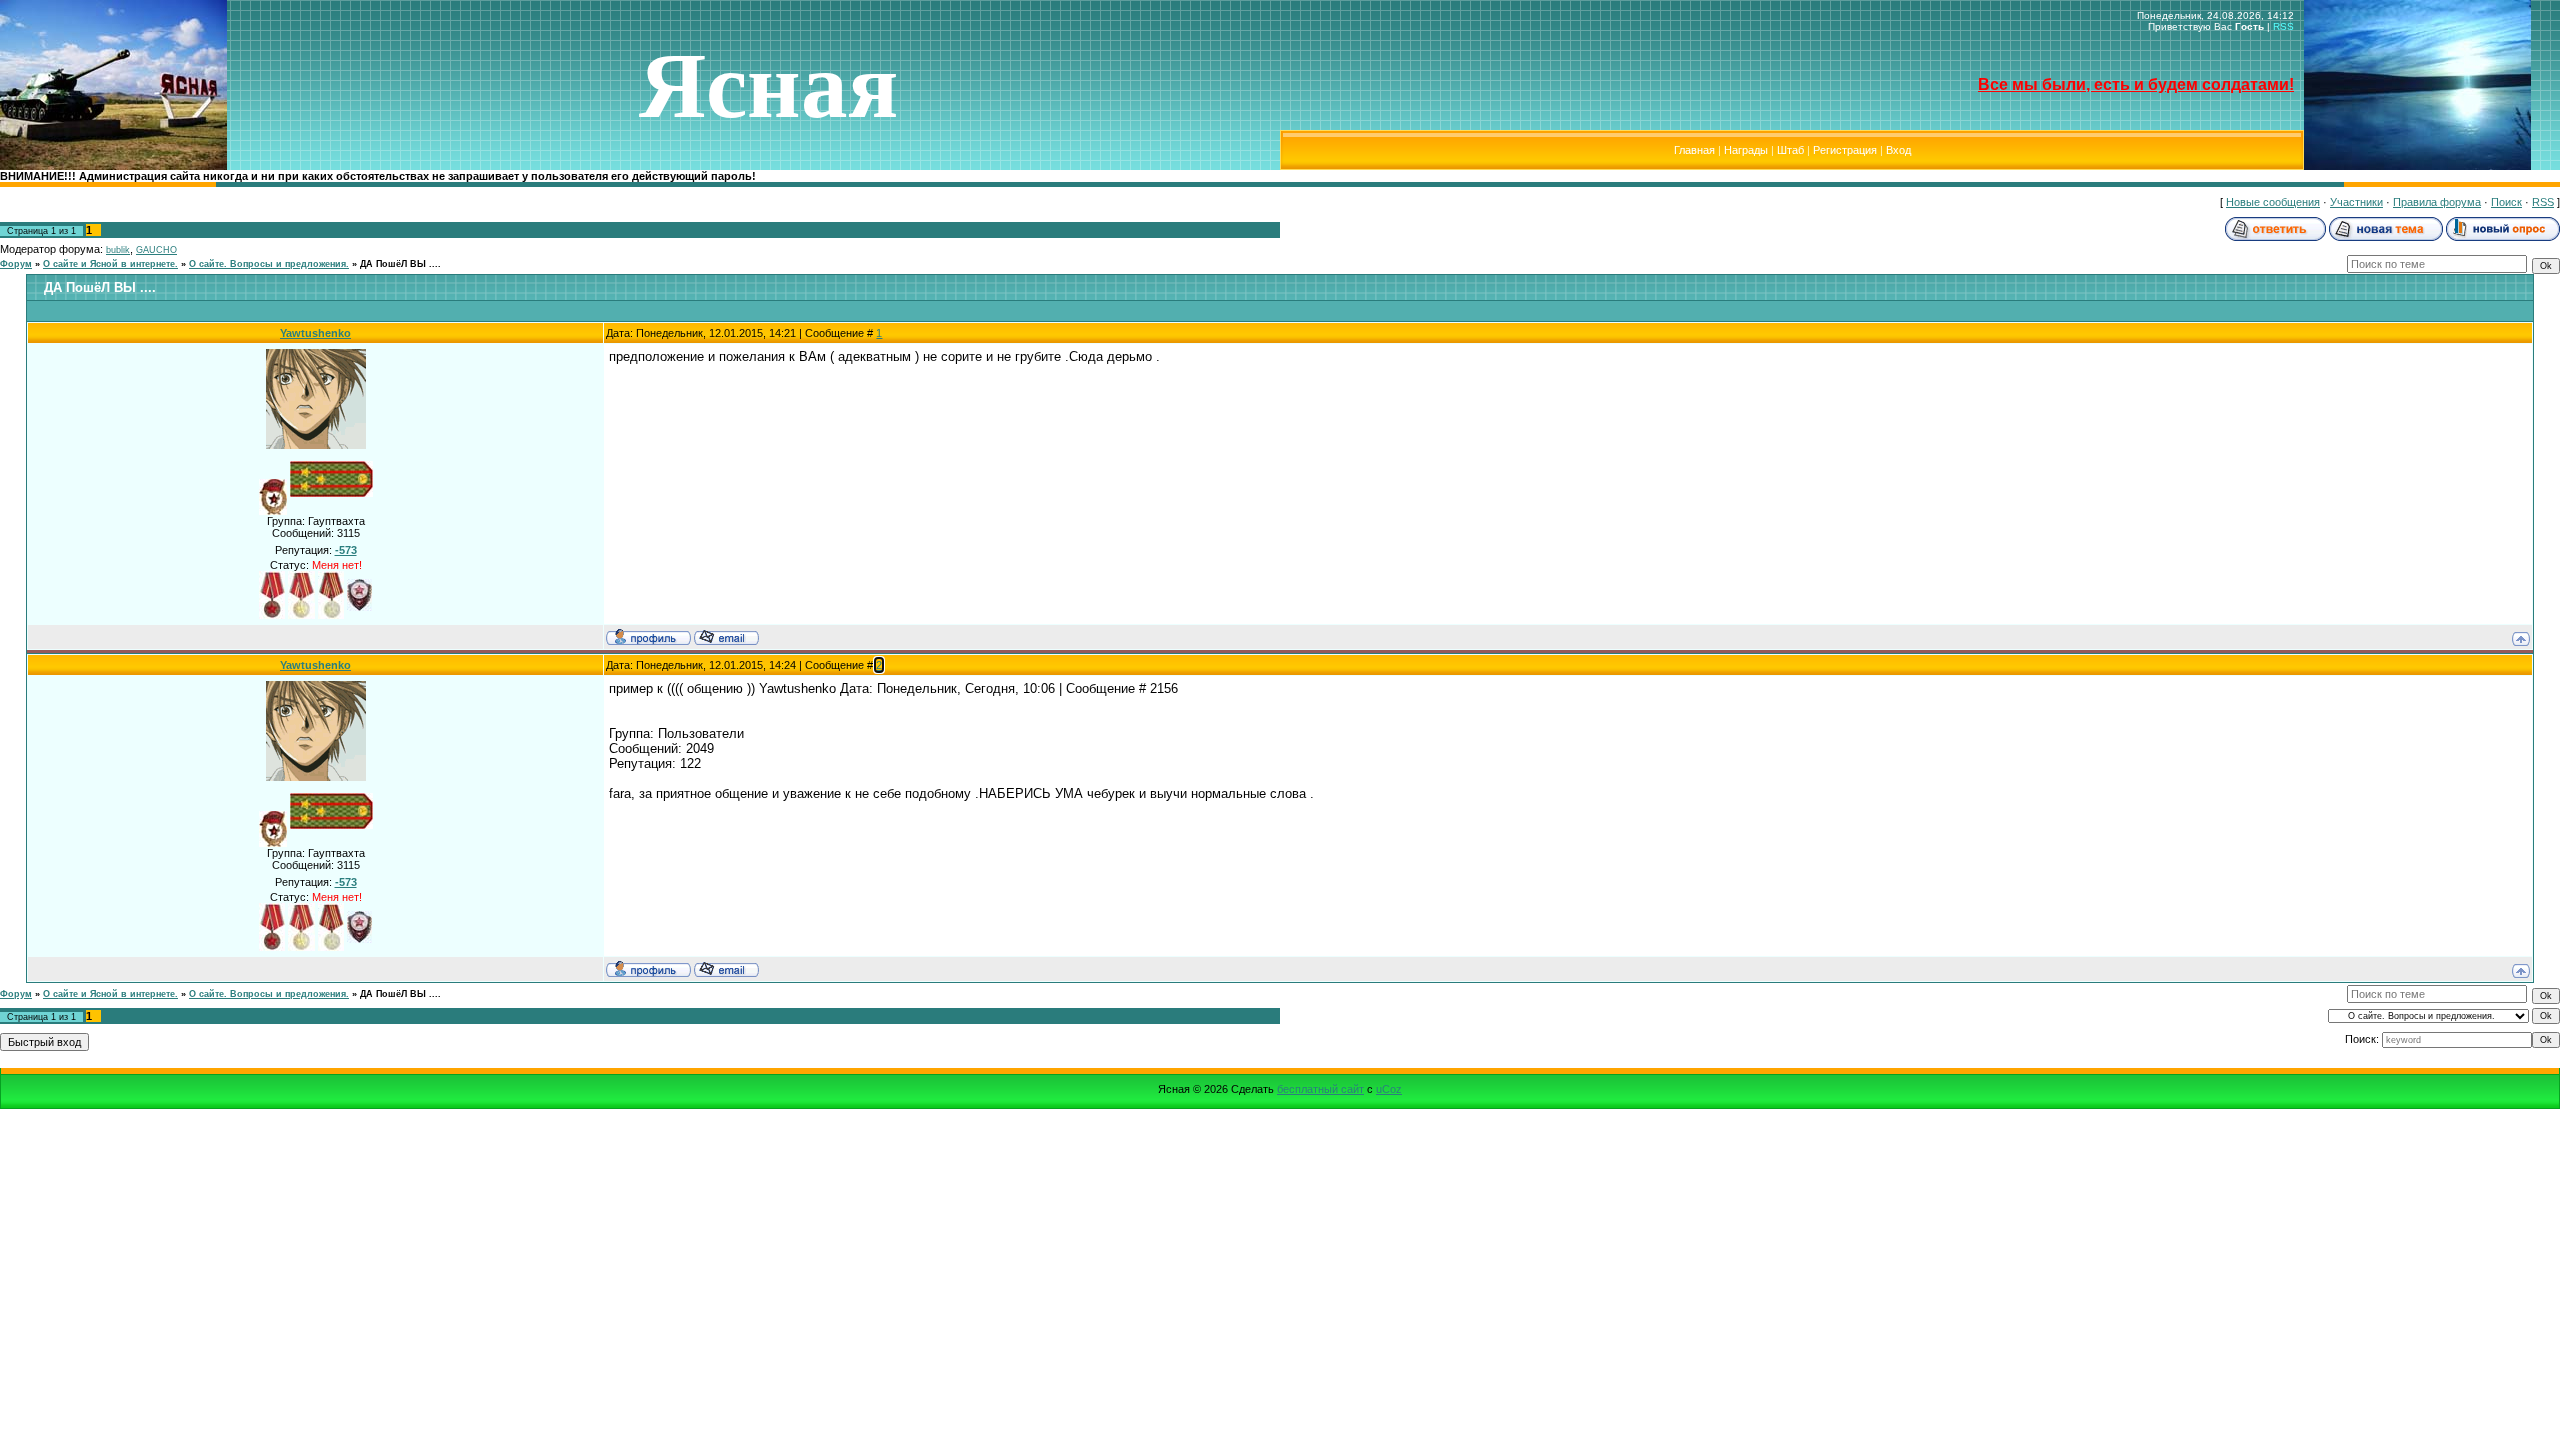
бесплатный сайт (1320, 1089)
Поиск (2506, 202)
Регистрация (1845, 150)
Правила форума (2437, 202)
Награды (1746, 150)
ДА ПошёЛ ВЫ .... (400, 264)
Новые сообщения (2273, 202)
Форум (16, 264)
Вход (1898, 150)
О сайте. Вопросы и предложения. (269, 264)
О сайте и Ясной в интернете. (110, 264)
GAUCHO (156, 250)
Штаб (1790, 150)
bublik (118, 250)
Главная (1694, 150)
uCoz (1389, 1089)
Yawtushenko (315, 333)
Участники (2356, 202)
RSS (2283, 26)
